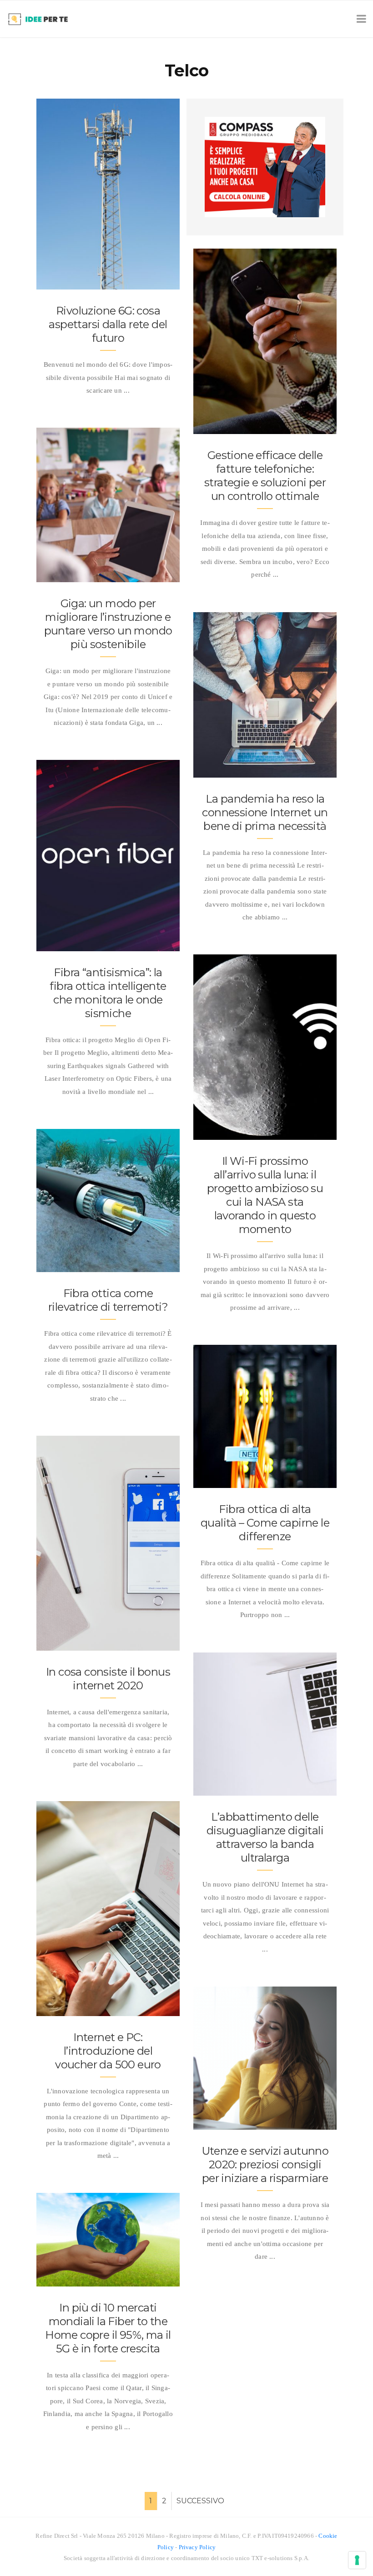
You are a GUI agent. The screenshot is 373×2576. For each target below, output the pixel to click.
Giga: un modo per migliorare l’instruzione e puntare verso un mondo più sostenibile (108, 624)
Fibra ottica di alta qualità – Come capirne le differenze (265, 1523)
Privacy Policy (197, 2547)
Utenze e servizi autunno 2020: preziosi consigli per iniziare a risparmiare (265, 2164)
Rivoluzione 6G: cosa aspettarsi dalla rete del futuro (108, 324)
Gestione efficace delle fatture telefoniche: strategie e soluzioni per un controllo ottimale (265, 476)
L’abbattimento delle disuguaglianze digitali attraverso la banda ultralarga (265, 1837)
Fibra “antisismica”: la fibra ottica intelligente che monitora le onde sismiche (108, 993)
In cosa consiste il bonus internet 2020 (108, 1679)
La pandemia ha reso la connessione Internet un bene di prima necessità (265, 812)
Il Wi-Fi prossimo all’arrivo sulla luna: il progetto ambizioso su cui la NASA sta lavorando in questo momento (265, 1195)
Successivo (200, 2501)
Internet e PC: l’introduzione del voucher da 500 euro (108, 2051)
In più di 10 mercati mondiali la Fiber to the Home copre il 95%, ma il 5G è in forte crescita (108, 2328)
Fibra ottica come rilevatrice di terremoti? (108, 1300)
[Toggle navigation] (360, 19)
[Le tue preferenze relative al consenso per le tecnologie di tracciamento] (357, 2560)
